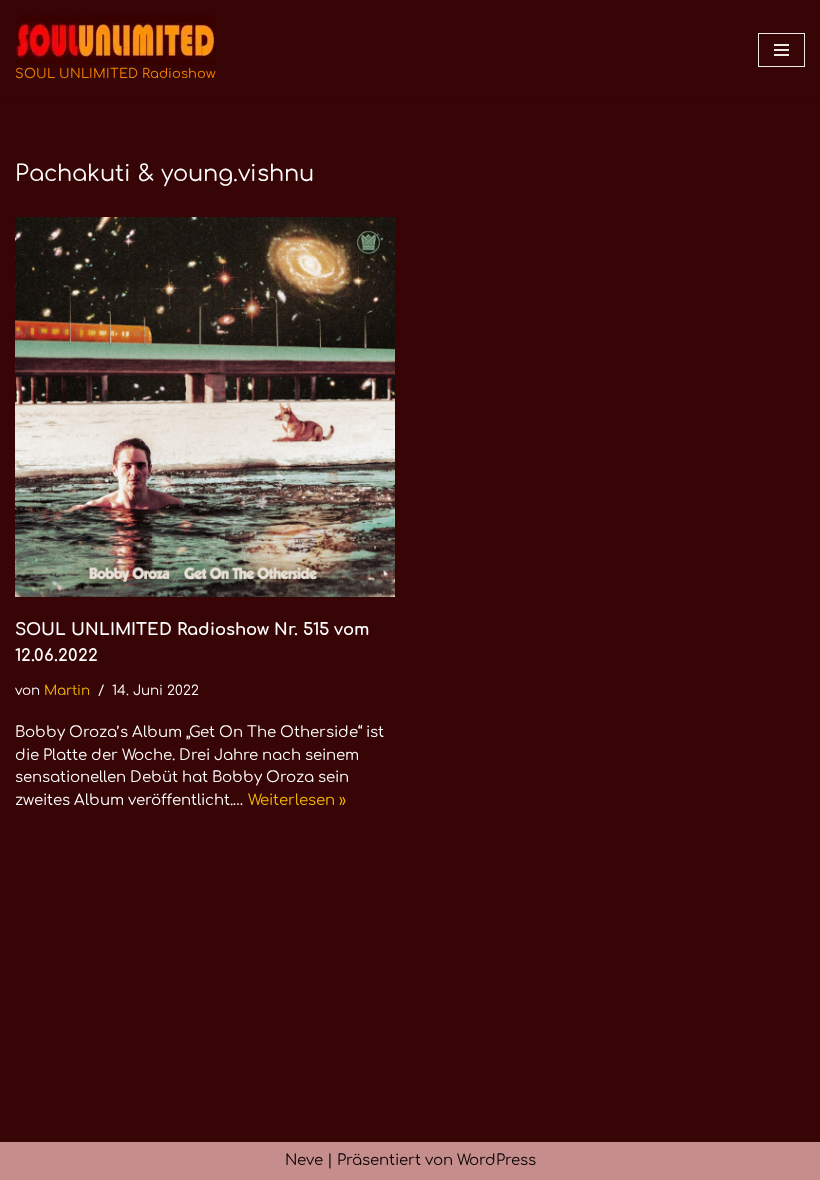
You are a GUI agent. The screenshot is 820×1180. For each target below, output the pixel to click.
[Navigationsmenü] (781, 50)
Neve (304, 1160)
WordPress (496, 1160)
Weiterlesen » (297, 800)
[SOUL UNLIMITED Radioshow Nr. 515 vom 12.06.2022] (205, 407)
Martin (67, 690)
